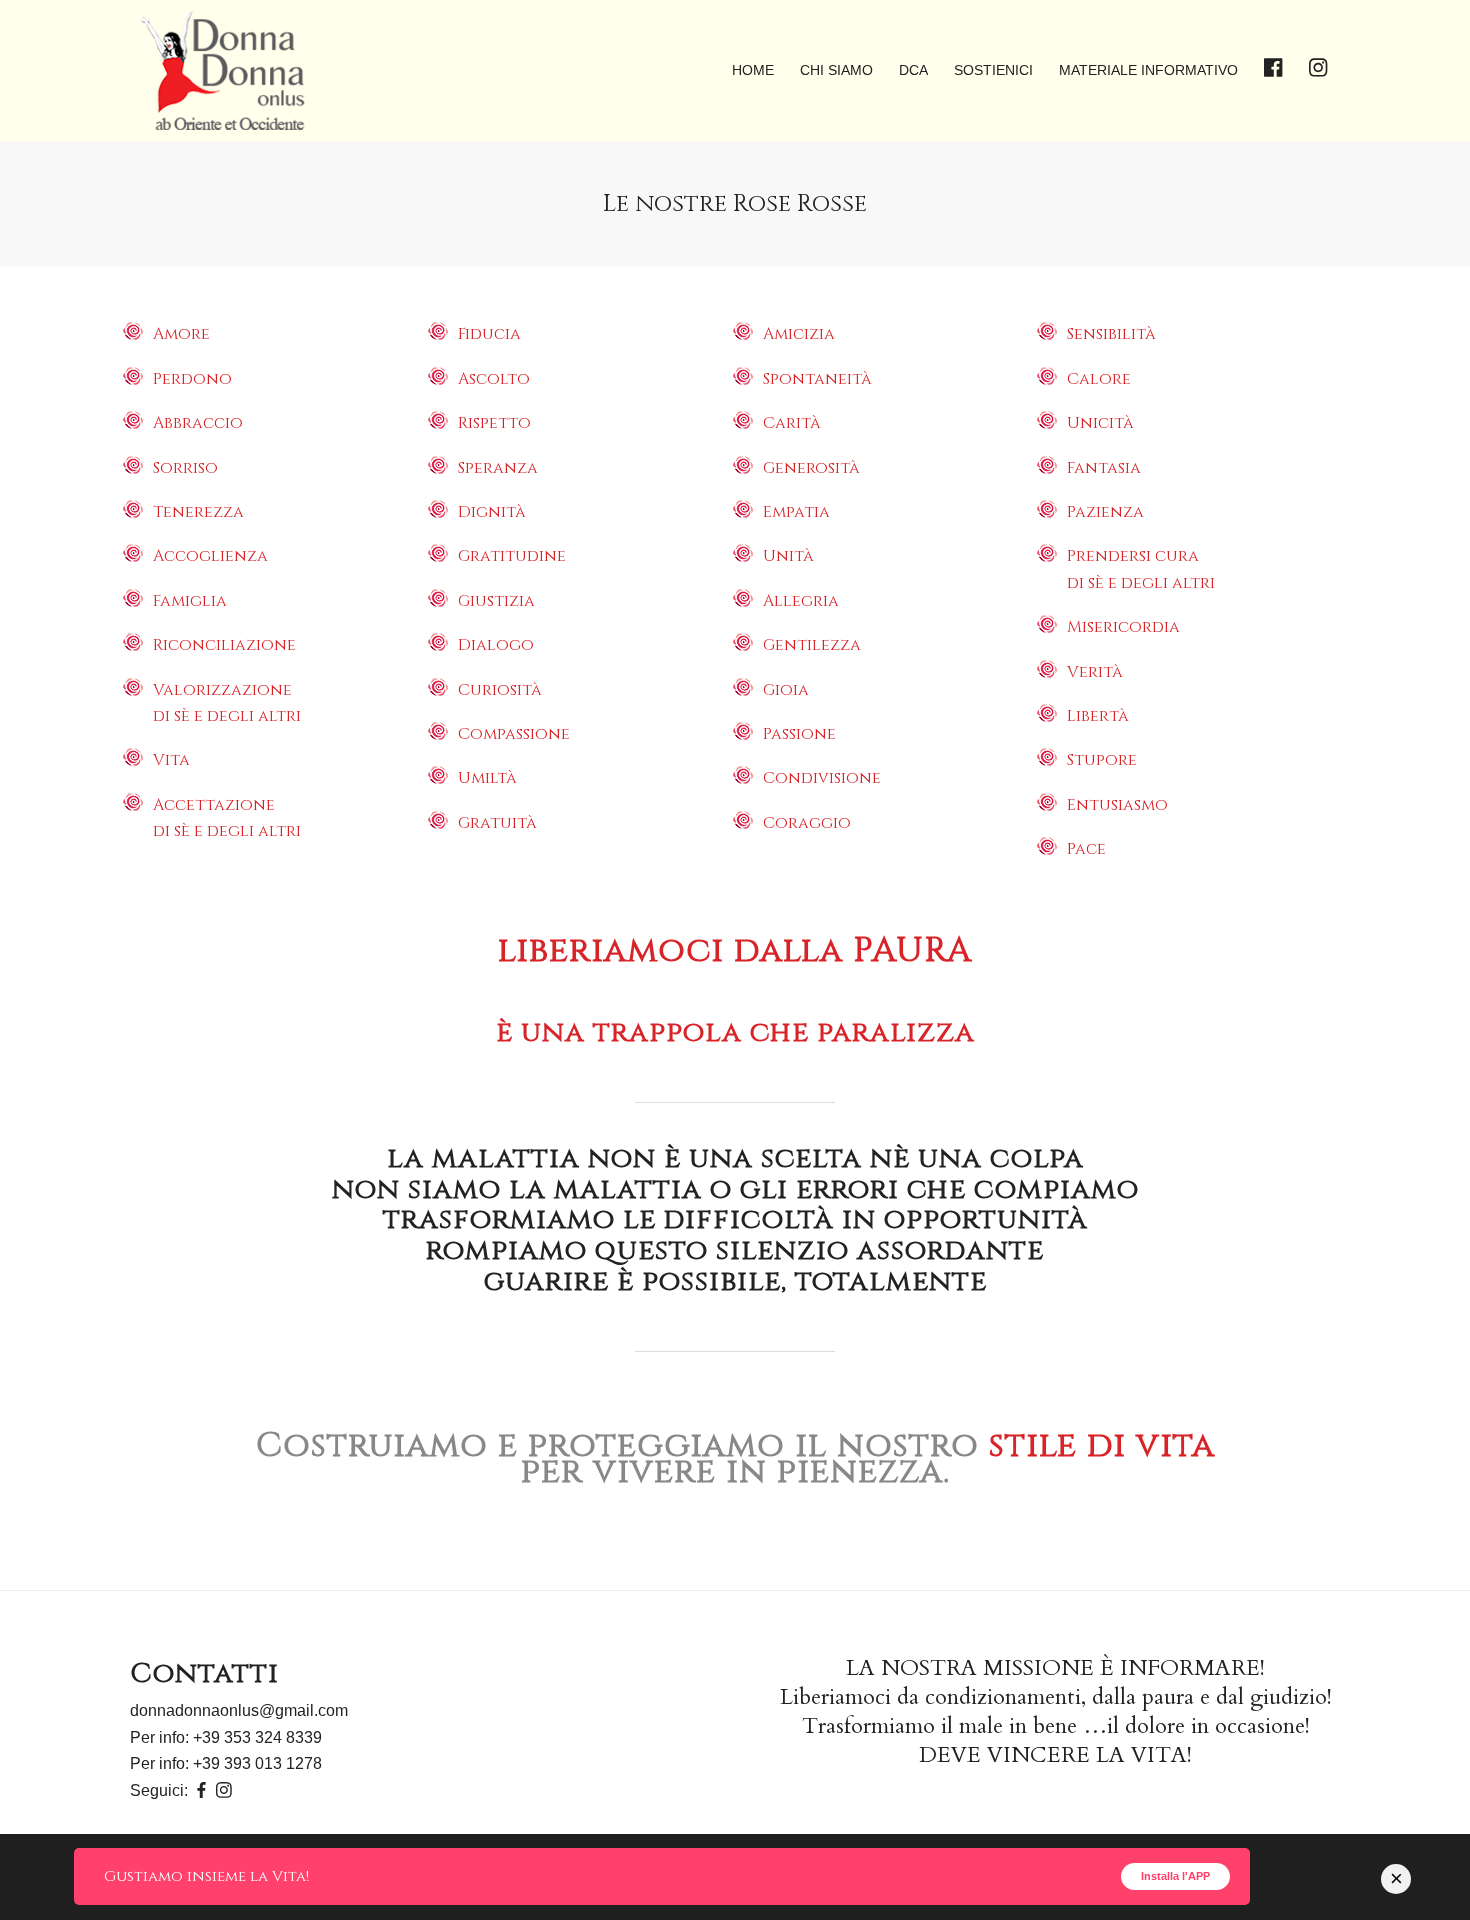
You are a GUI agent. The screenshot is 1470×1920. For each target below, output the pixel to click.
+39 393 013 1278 (257, 1763)
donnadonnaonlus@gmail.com (239, 1710)
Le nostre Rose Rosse (735, 204)
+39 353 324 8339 (257, 1737)
